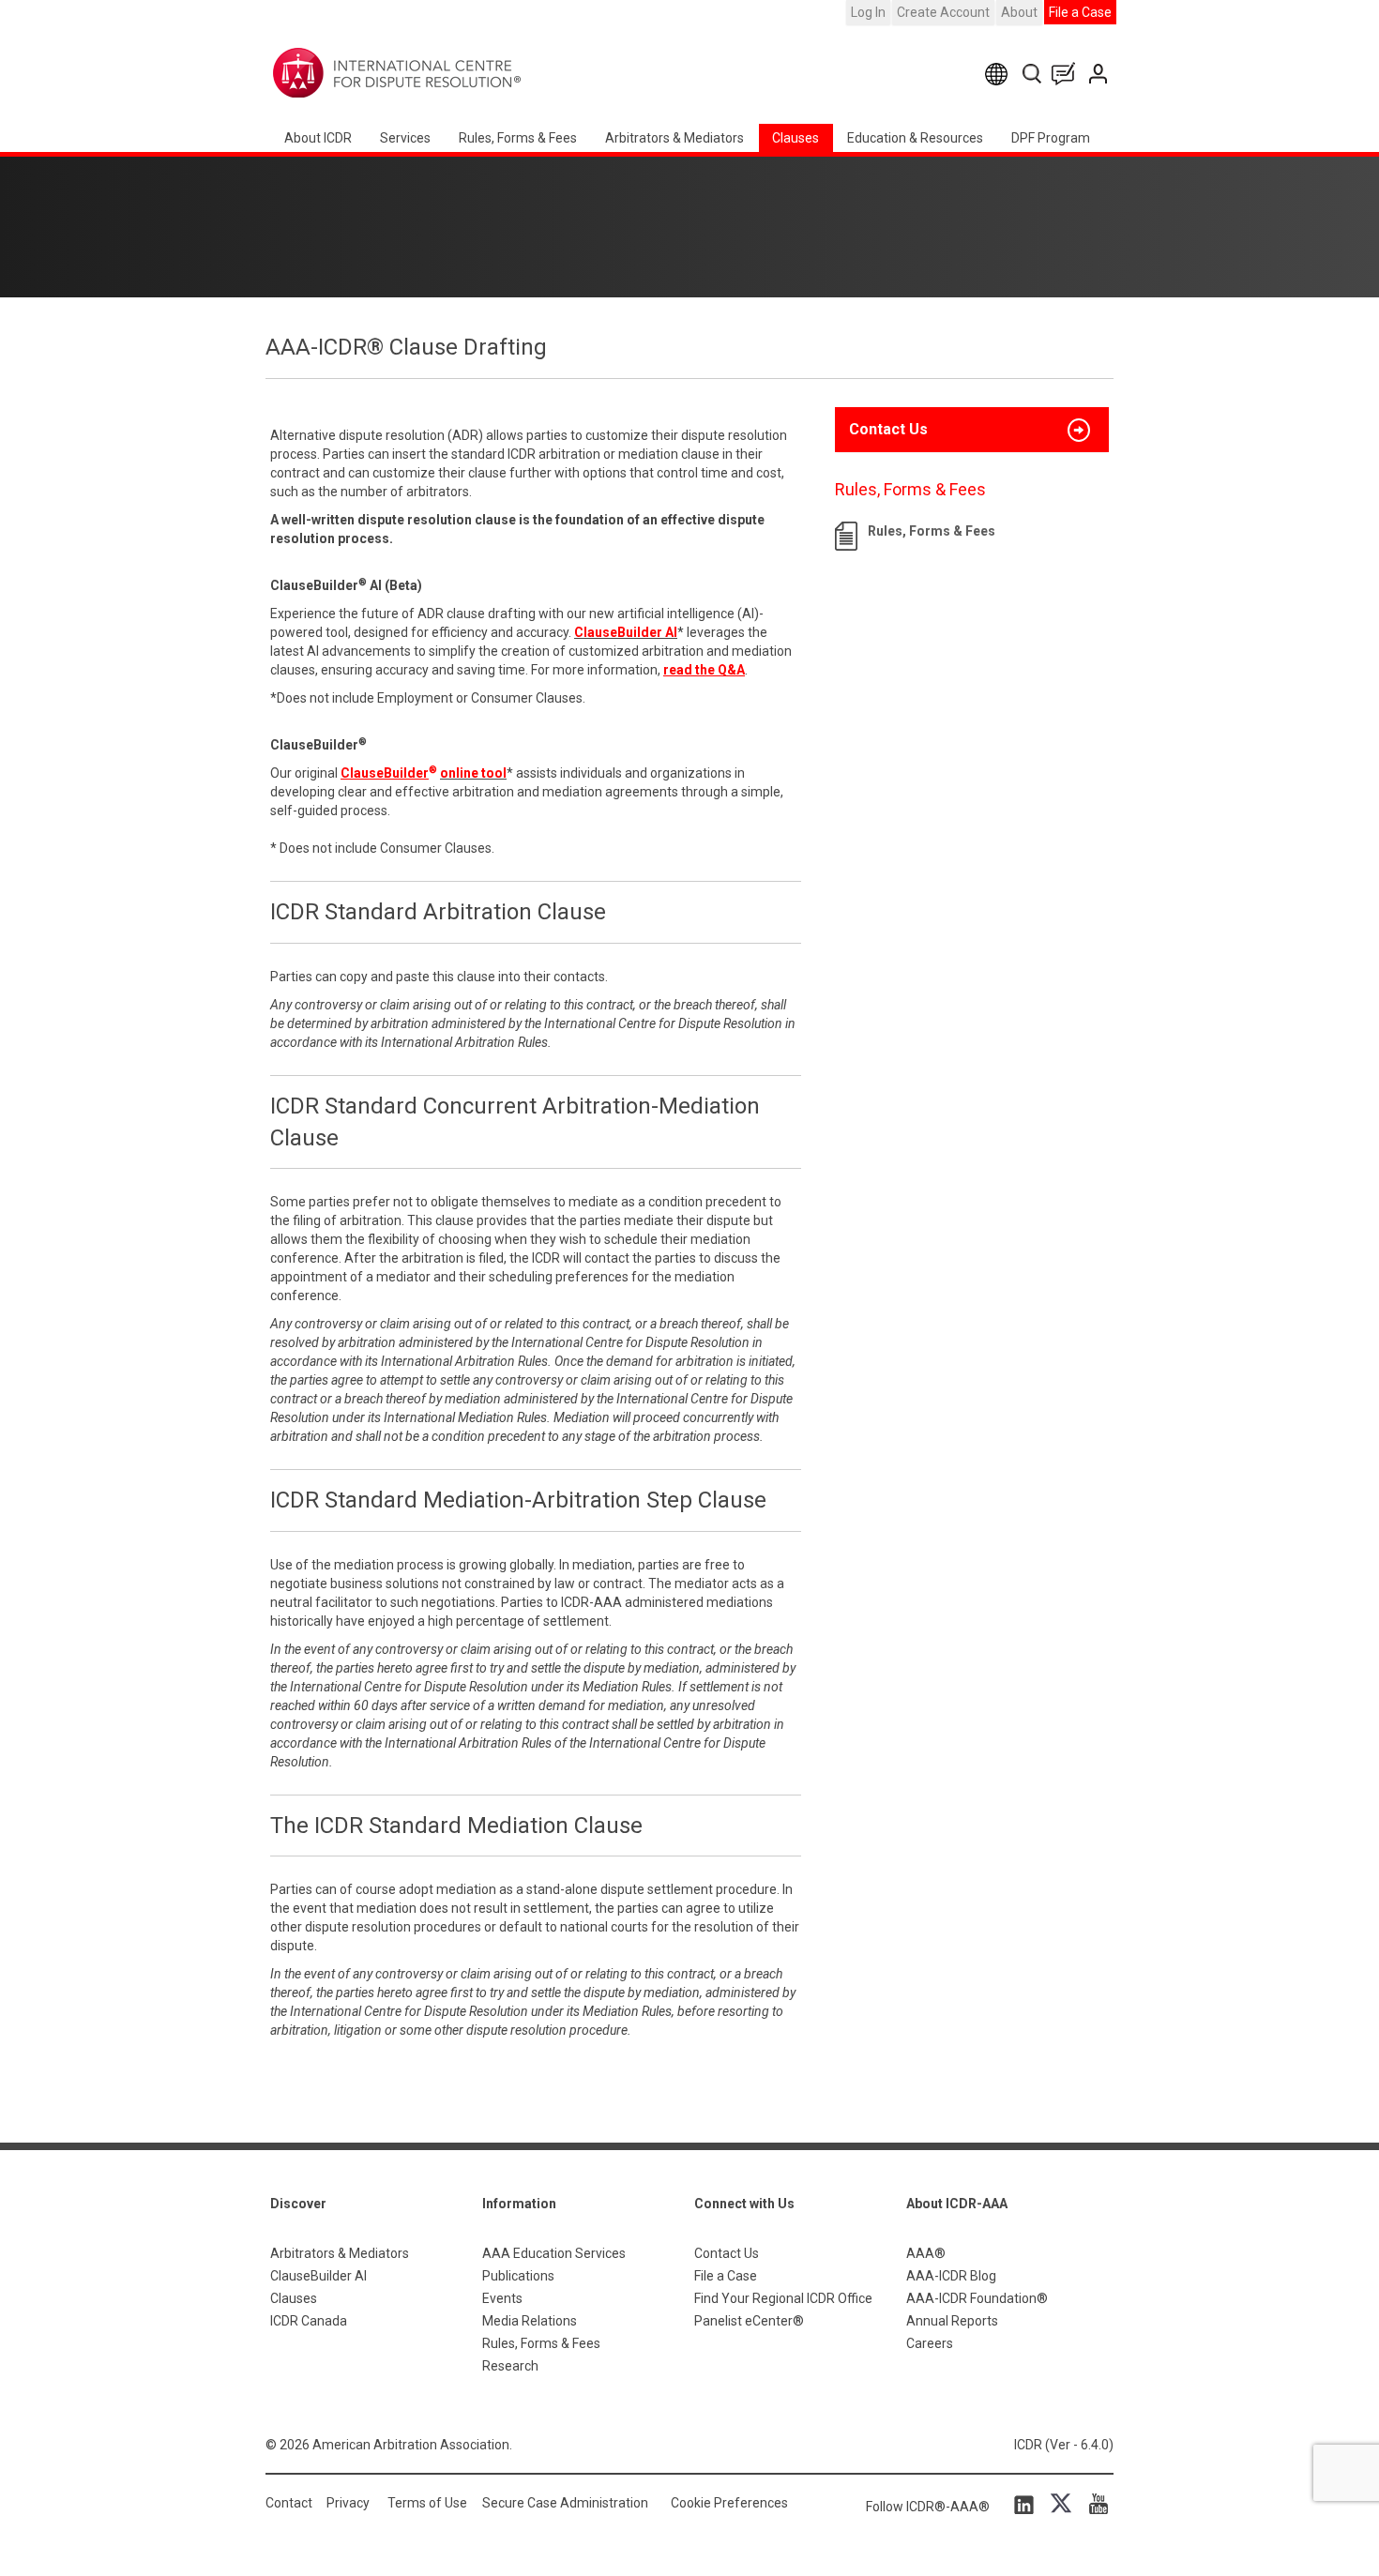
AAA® (926, 2253)
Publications (518, 2276)
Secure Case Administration (565, 2503)
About (1019, 12)
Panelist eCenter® (749, 2321)
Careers (930, 2343)
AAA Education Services (554, 2253)
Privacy (348, 2503)
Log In (868, 12)
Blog (1068, 74)
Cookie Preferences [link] (729, 2503)
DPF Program (1051, 138)
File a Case (1080, 12)
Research (510, 2366)
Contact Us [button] (888, 429)
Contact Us (1100, 74)
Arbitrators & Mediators (340, 2253)
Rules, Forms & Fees (518, 138)
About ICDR (318, 138)
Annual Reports (952, 2321)
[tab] (972, 430)
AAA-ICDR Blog (951, 2276)
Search (1033, 74)
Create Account (943, 12)
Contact (289, 2503)
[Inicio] (455, 73)
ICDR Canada (309, 2321)
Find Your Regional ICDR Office (783, 2298)
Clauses (796, 138)
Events (502, 2298)
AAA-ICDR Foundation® (977, 2298)
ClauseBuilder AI (318, 2276)
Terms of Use (427, 2503)
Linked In (1027, 2504)
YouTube (1094, 2504)
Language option (1000, 74)
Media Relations (530, 2321)
